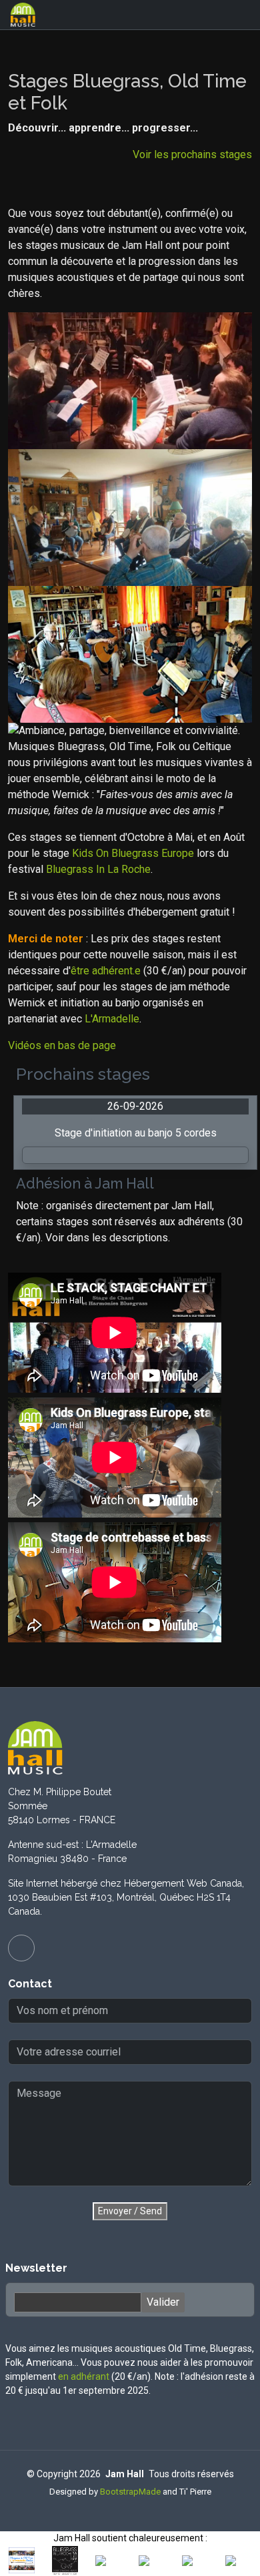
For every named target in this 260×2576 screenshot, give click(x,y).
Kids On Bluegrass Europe (133, 853)
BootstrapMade (130, 2492)
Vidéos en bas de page (62, 1045)
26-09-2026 (135, 1106)
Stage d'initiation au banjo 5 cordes (136, 1133)
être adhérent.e (106, 971)
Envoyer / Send (130, 2211)
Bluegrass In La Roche (98, 869)
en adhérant (84, 2376)
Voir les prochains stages (192, 154)
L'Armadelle (112, 1019)
